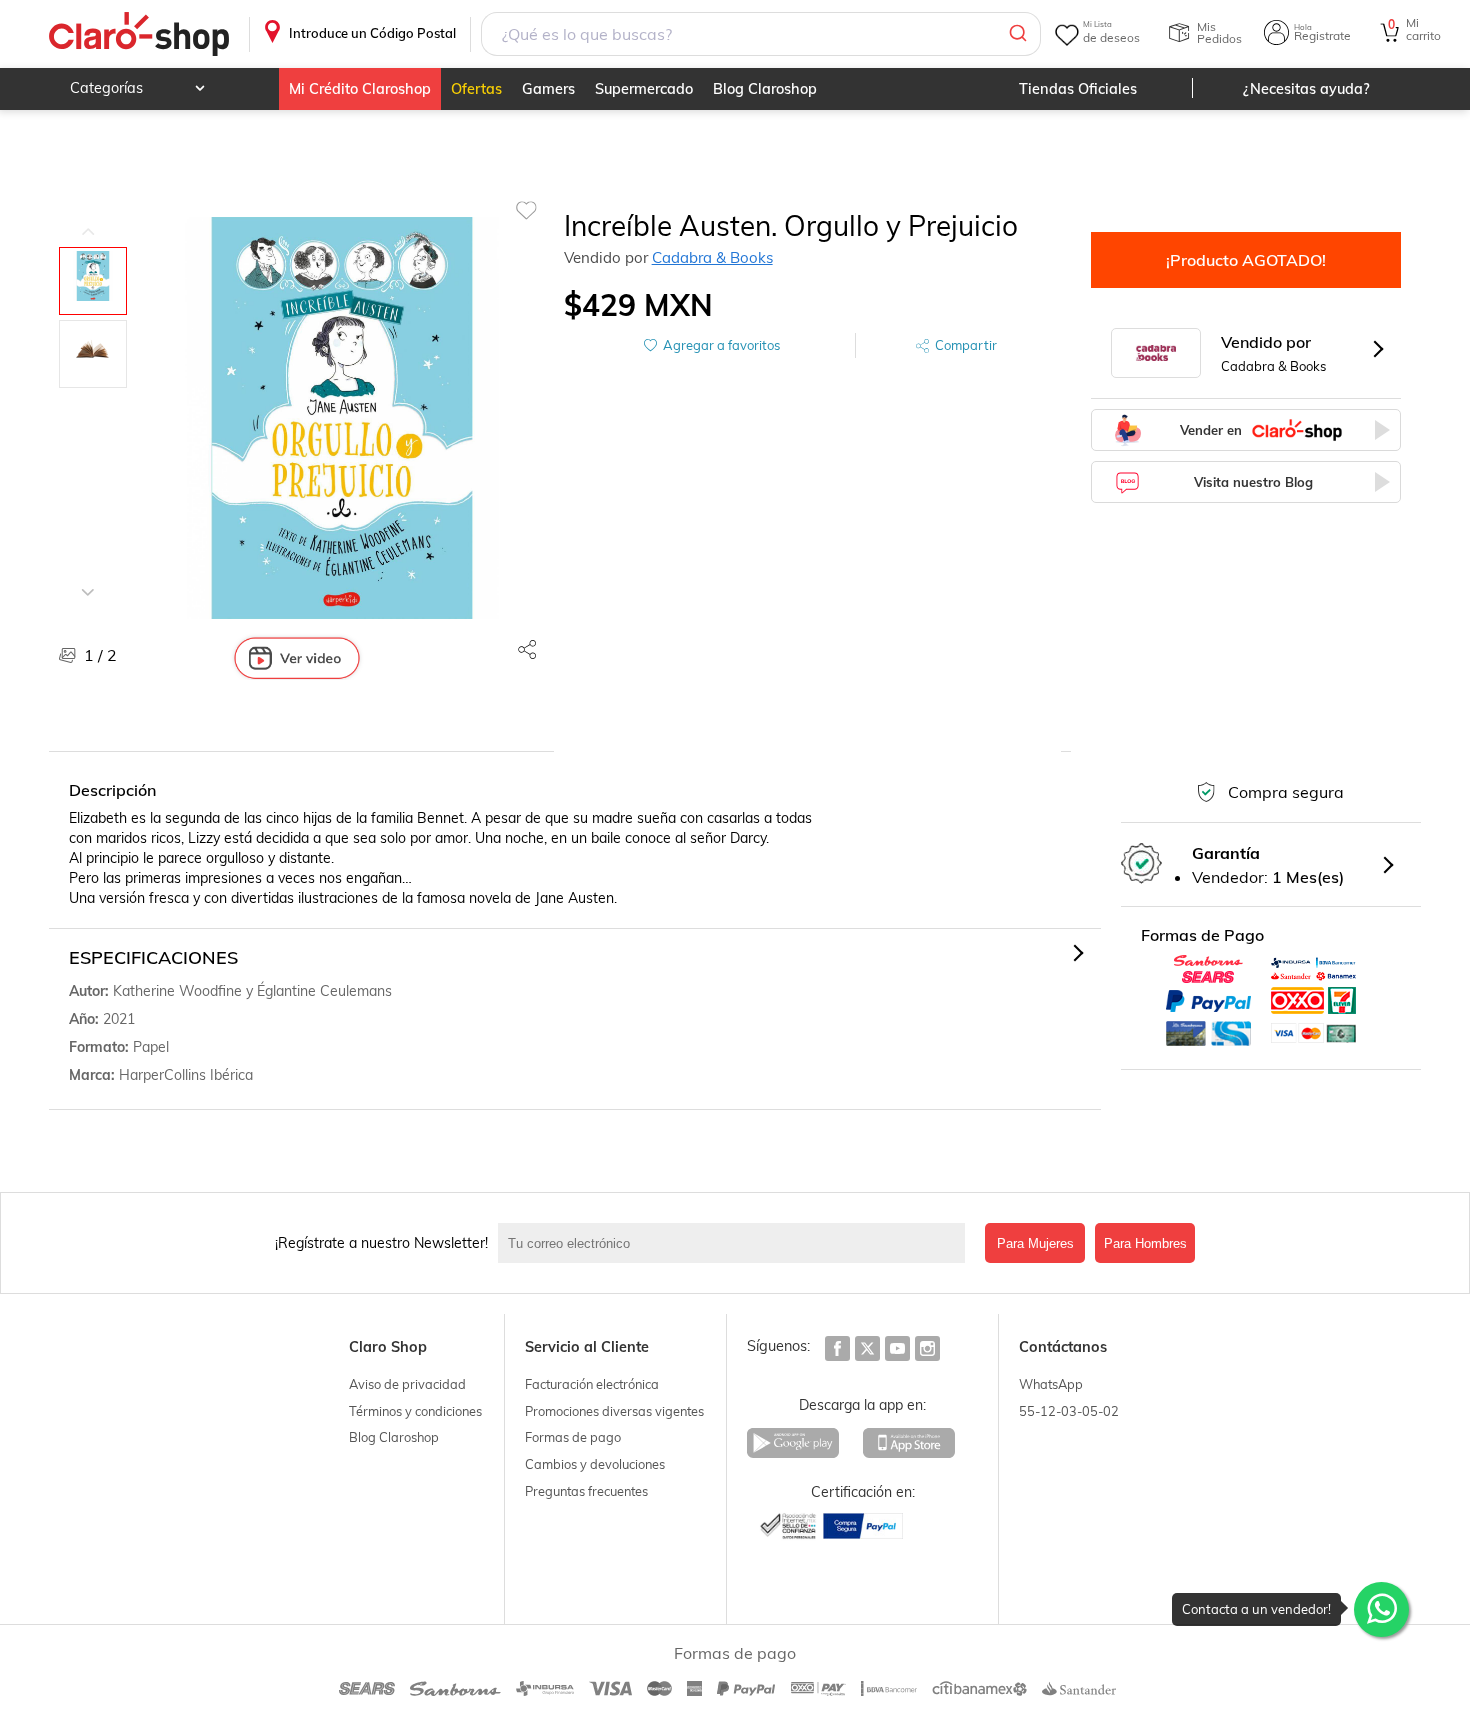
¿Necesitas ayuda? (1306, 89)
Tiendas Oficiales (1078, 89)
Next (88, 577)
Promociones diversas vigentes (614, 1411)
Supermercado (644, 89)
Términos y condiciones (415, 1411)
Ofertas (476, 89)
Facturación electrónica (592, 1384)
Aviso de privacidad (407, 1384)
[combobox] (760, 34)
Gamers (548, 89)
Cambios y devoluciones (595, 1464)
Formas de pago (573, 1437)
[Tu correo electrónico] (736, 1243)
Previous (88, 217)
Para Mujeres (1035, 1243)
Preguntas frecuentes (586, 1491)
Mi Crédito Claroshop (360, 89)
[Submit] (1016, 34)
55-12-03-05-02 (1069, 1411)
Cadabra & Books (712, 257)
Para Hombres (1145, 1243)
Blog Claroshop (765, 89)
